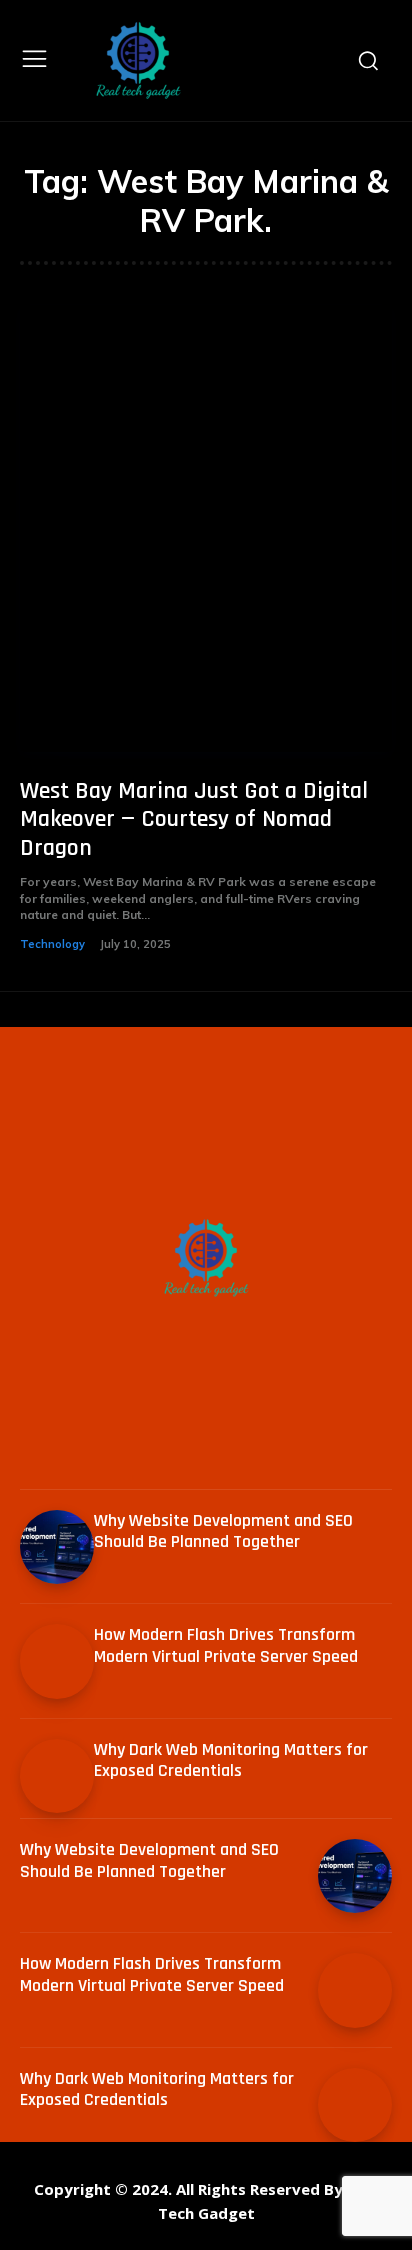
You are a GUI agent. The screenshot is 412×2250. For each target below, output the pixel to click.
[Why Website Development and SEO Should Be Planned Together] (57, 1547)
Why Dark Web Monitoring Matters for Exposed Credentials (231, 1760)
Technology (52, 944)
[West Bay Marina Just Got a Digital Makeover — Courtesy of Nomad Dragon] (206, 528)
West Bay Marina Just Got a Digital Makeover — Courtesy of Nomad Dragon (194, 820)
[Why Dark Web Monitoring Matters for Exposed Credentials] (57, 1776)
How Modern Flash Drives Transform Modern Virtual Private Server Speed (226, 1645)
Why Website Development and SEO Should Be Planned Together (223, 1531)
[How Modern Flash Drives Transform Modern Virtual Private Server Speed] (57, 1661)
